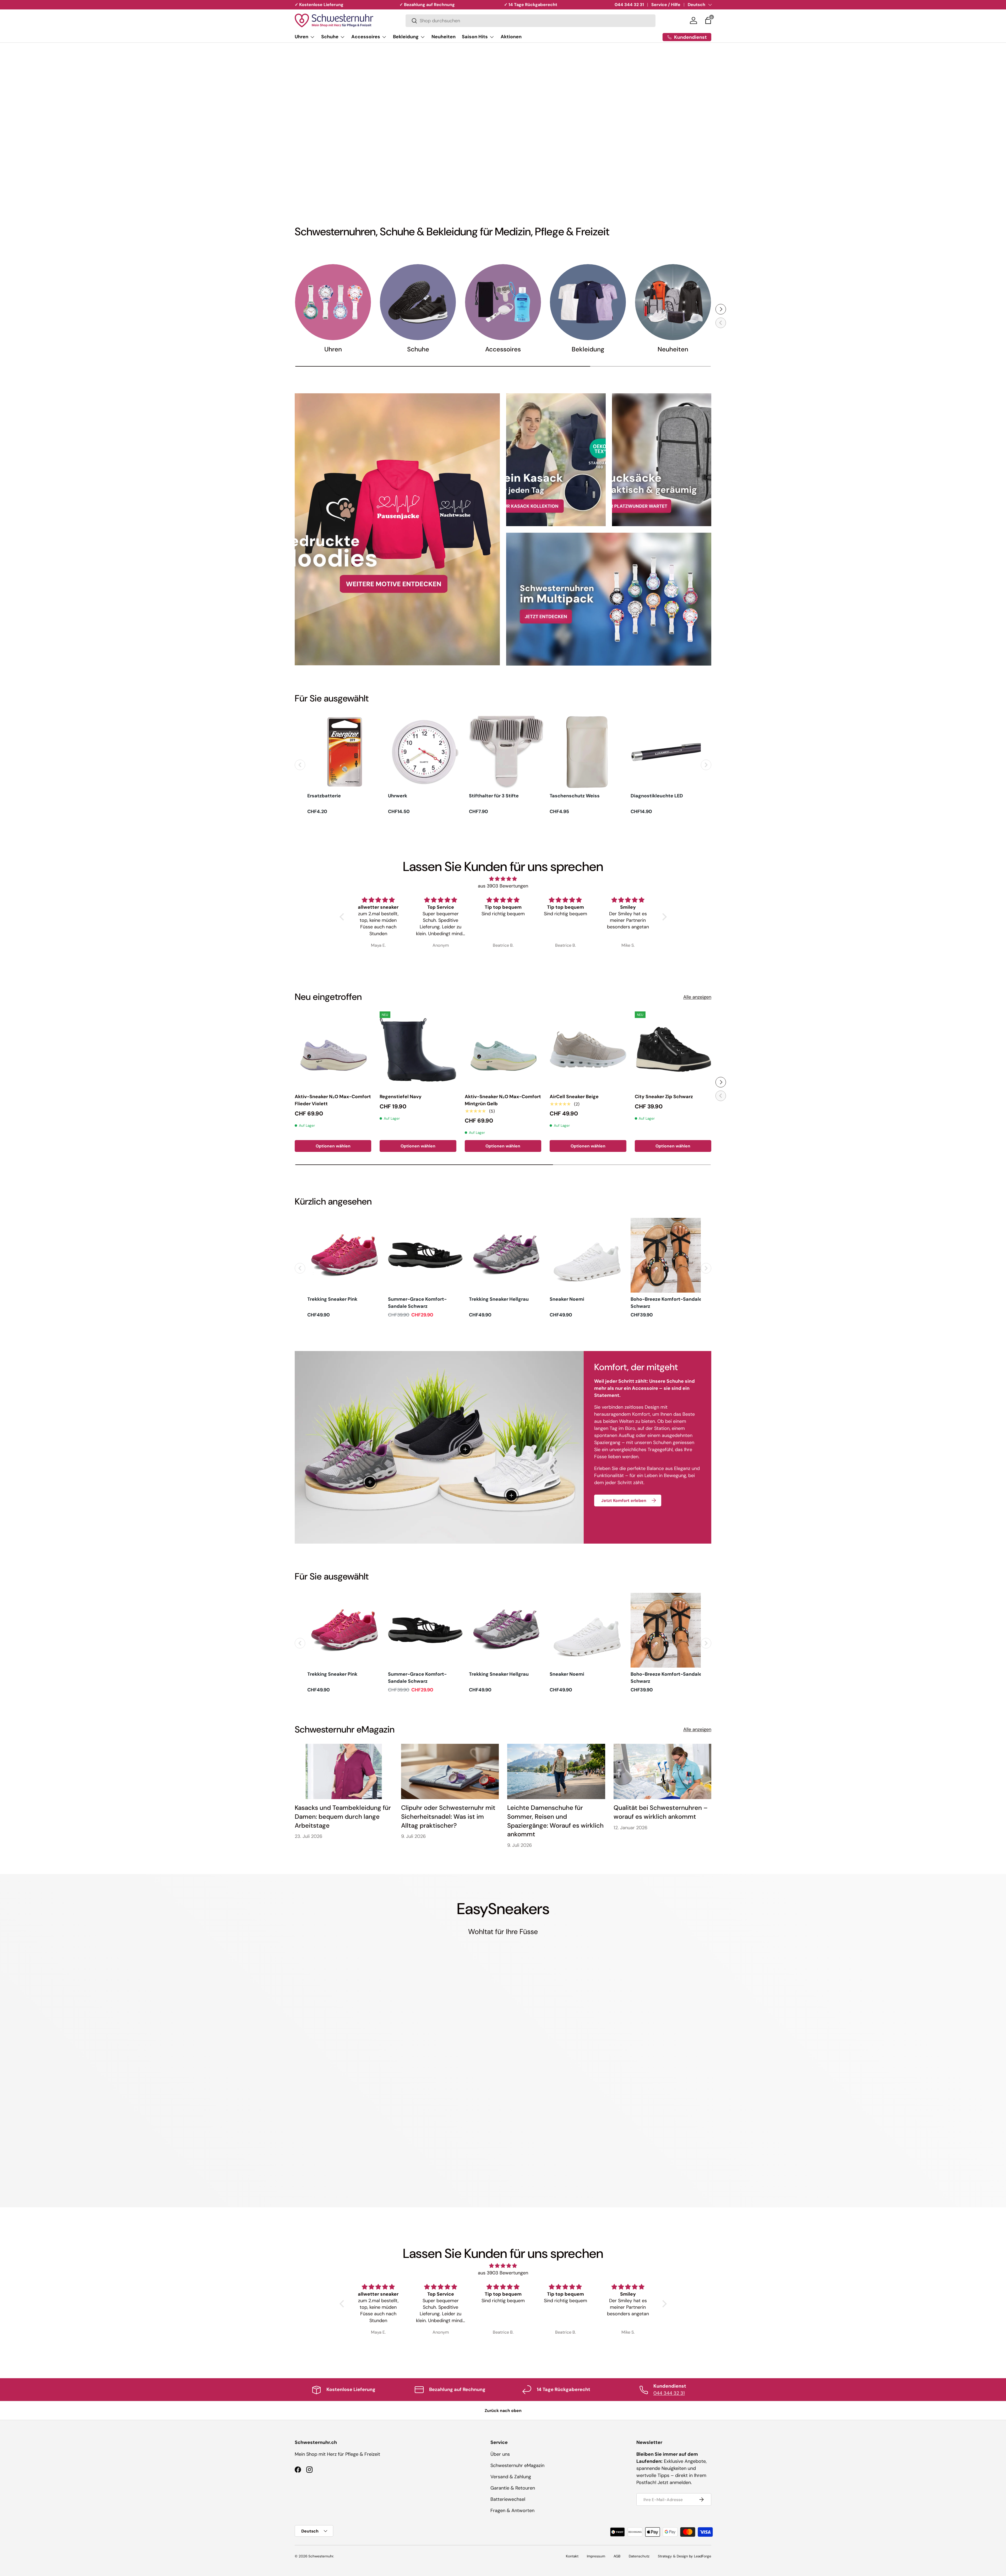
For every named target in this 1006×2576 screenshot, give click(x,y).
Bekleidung (406, 37)
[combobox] (531, 21)
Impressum (596, 2556)
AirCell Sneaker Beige (574, 1097)
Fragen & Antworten (512, 2510)
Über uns (500, 2454)
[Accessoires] (503, 302)
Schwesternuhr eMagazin (517, 2465)
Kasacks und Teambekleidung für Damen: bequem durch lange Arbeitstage (343, 1816)
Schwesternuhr (321, 2556)
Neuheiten (444, 37)
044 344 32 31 (629, 5)
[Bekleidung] (588, 302)
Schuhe (330, 37)
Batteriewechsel (508, 2499)
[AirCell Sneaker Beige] (588, 1050)
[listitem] (345, 765)
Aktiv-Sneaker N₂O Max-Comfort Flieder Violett (333, 1100)
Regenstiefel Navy (401, 1097)
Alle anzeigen (697, 997)
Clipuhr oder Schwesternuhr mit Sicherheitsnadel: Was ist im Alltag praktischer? (448, 1816)
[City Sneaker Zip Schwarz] (673, 1050)
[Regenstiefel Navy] (418, 1050)
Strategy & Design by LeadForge (685, 2556)
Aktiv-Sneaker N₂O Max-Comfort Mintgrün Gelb (503, 1100)
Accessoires (366, 37)
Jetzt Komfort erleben (624, 1501)
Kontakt (572, 2556)
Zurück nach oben (503, 2411)
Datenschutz (639, 2556)
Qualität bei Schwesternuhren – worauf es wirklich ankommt (661, 1812)
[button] (708, 20)
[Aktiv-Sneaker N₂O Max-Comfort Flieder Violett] (333, 1050)
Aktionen (511, 37)
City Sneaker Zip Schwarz (664, 1097)
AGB (617, 2556)
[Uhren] (333, 302)
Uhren (302, 37)
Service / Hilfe (666, 5)
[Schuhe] (418, 302)
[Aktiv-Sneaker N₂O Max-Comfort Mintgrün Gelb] (503, 1050)
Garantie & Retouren (513, 2488)
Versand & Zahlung (511, 2477)
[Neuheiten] (673, 302)
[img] (503, 879)
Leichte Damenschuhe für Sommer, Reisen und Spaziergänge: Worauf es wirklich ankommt (555, 1821)
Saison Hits (475, 37)
